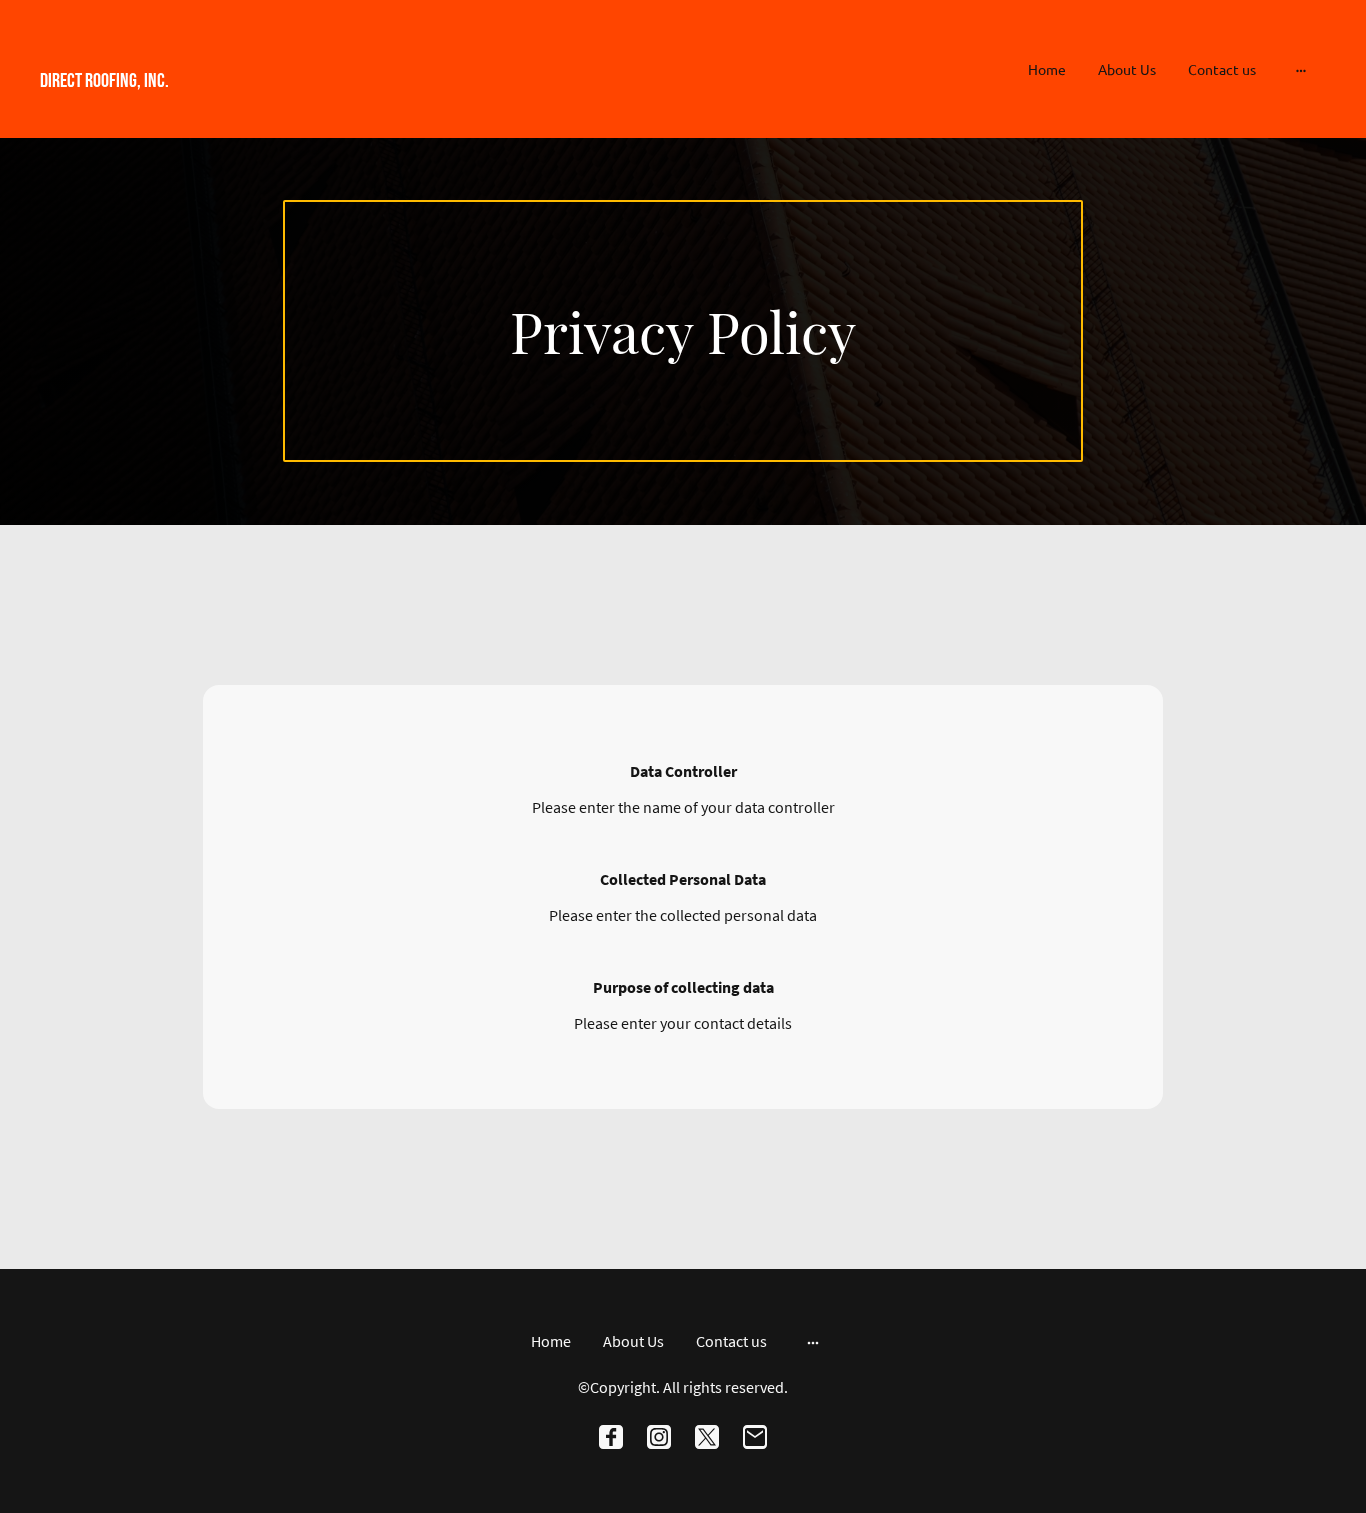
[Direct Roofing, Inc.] (238, 108)
